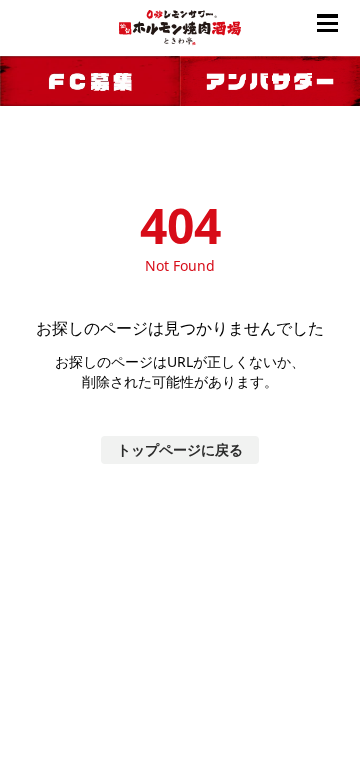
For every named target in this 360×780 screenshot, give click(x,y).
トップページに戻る (180, 449)
